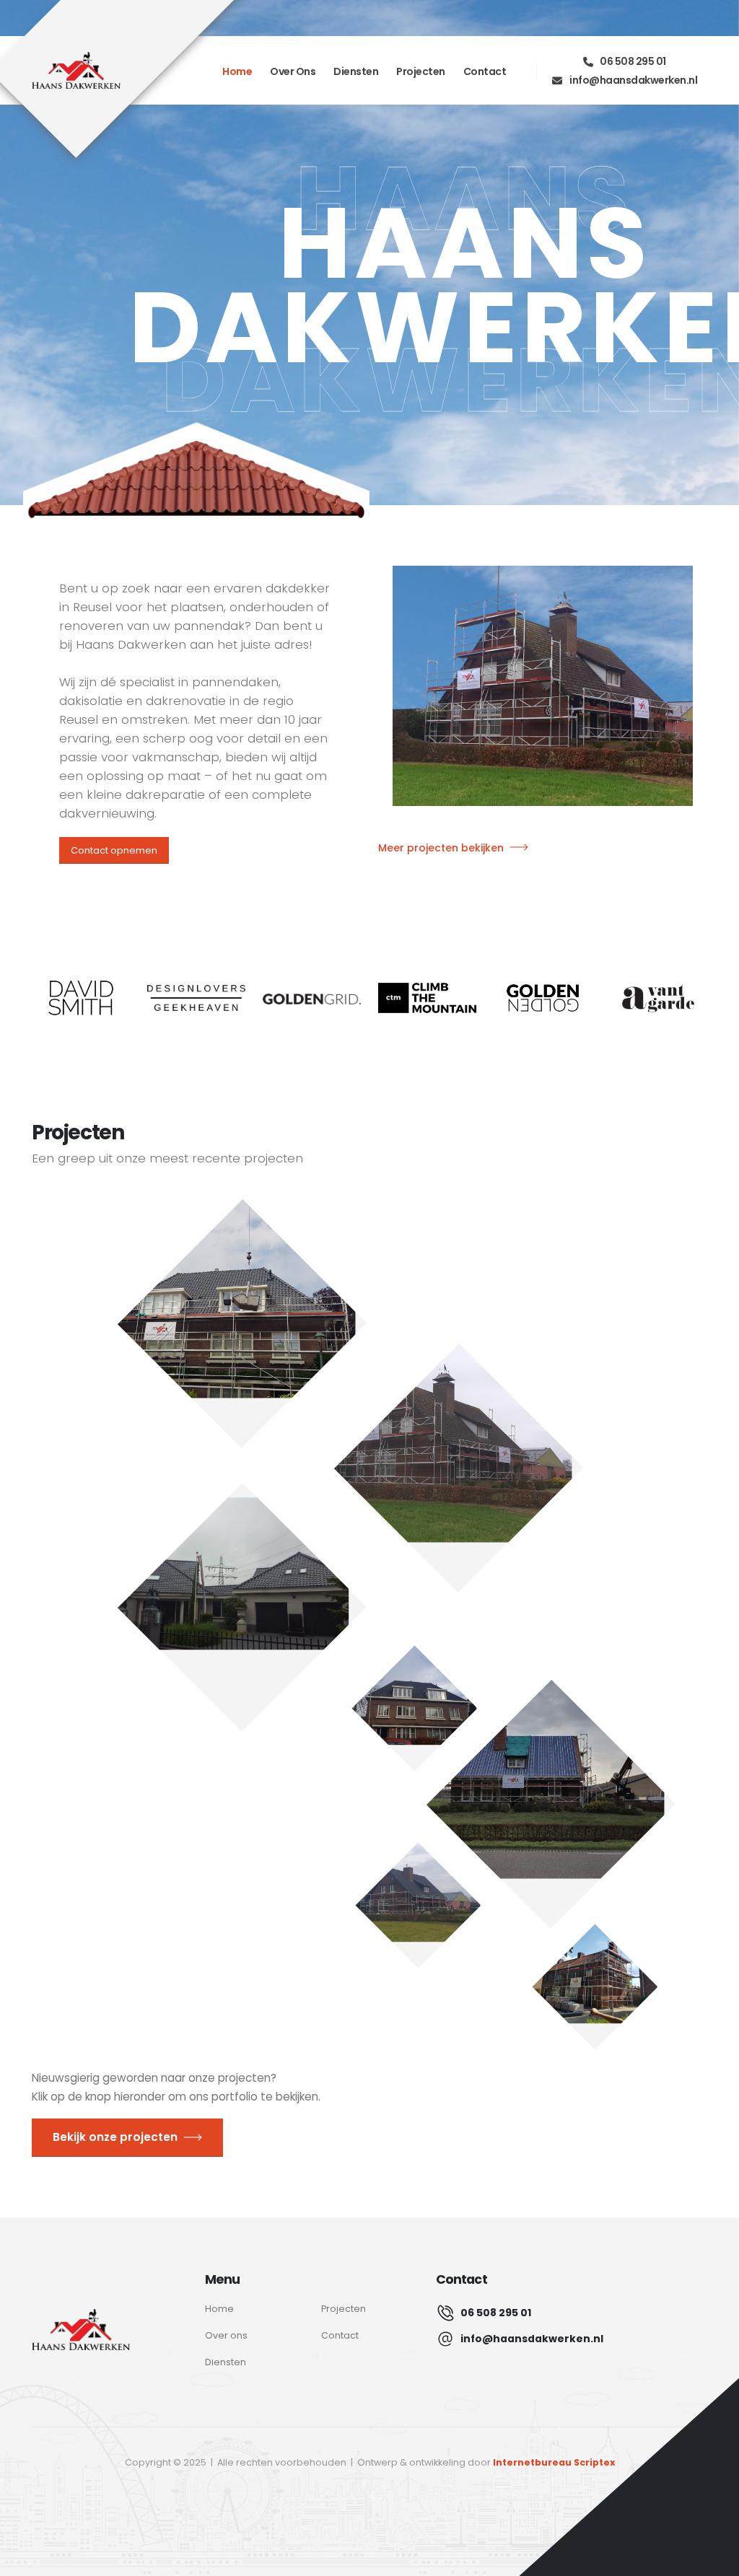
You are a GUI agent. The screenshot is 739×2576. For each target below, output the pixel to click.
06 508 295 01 (633, 61)
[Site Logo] (76, 71)
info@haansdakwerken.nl (633, 80)
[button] (242, 1324)
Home (237, 71)
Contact (485, 71)
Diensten (356, 71)
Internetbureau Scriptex (554, 2462)
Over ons (293, 71)
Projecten (421, 71)
